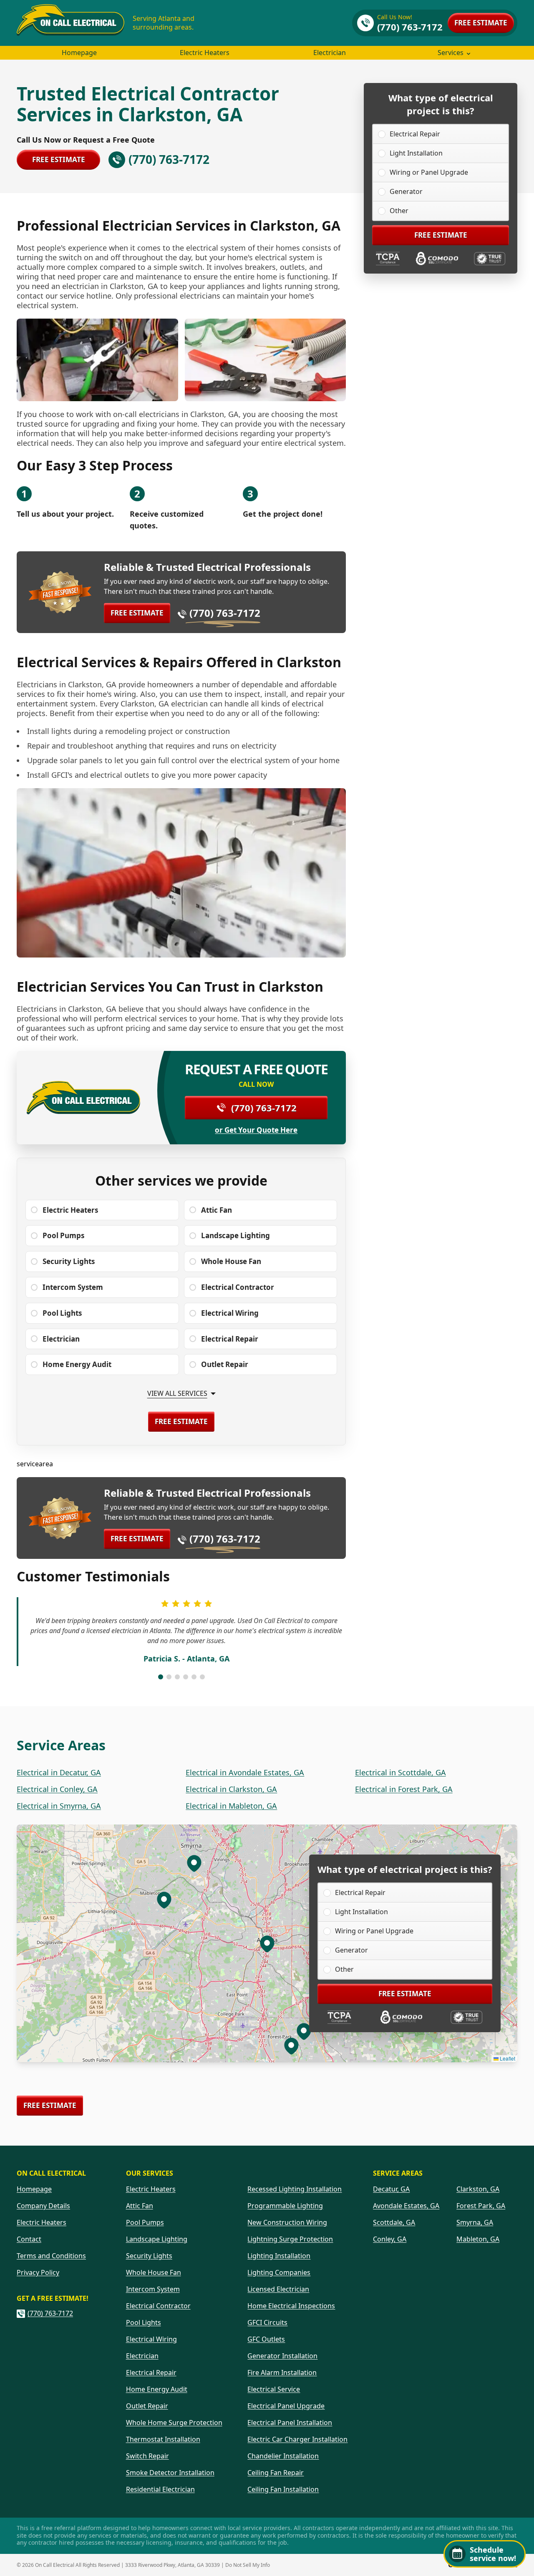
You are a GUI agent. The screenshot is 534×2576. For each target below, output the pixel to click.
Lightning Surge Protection (290, 2239)
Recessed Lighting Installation (295, 2189)
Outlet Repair (147, 2406)
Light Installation (416, 153)
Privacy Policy (38, 2272)
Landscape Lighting (157, 2239)
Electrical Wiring (151, 2339)
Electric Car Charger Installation (297, 2439)
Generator (406, 191)
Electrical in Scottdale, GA (400, 1772)
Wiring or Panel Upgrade (429, 172)
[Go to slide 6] (202, 1677)
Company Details (43, 2206)
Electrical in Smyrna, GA (59, 1806)
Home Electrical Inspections (291, 2306)
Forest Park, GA (481, 2206)
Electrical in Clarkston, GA (231, 1789)
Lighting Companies (279, 2272)
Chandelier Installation (283, 2456)
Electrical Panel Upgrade (286, 2406)
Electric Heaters (205, 53)
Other (399, 211)
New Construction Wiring (287, 2222)
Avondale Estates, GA (406, 2206)
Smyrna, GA (475, 2222)
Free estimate (481, 23)
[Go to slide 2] (169, 1677)
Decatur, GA (391, 2189)
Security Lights (149, 2256)
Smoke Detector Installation (170, 2473)
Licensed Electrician (278, 2289)
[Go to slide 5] (194, 1677)
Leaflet (507, 2058)
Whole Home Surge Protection (174, 2423)
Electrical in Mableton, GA (231, 1806)
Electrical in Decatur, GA (59, 1772)
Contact (29, 2239)
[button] (304, 2031)
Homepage (79, 53)
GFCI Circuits (267, 2322)
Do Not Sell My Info (248, 2565)
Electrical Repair (415, 134)
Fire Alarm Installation (282, 2372)
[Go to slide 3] (177, 1677)
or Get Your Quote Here (256, 1130)
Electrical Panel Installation (290, 2423)
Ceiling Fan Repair (276, 2473)
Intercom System (153, 2289)
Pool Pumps (145, 2222)
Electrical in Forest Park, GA (404, 1789)
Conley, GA (390, 2239)
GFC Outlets (266, 2339)
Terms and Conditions (51, 2256)
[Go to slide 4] (186, 1677)
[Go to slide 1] (161, 1677)
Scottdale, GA (394, 2222)
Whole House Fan (154, 2272)
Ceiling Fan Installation (283, 2489)
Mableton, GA (478, 2239)
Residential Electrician (160, 2489)
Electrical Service (274, 2389)
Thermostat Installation (163, 2439)
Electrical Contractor (158, 2306)
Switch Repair (147, 2456)
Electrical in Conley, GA (57, 1789)
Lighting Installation (279, 2256)
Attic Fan (140, 2206)
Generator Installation (282, 2356)
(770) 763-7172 (225, 613)
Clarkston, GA (478, 2189)
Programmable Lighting (285, 2206)
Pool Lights (144, 2322)
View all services (177, 1394)
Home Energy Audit (157, 2389)
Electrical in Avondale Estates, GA (245, 1772)
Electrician (330, 53)
